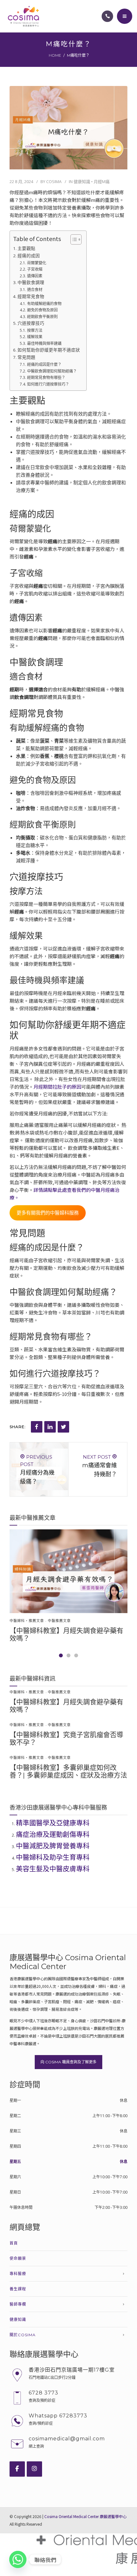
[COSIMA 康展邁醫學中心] (23, 16)
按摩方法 (35, 330)
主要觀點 (26, 248)
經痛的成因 (29, 256)
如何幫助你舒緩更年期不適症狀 (49, 350)
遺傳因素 (35, 276)
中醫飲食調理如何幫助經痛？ (52, 371)
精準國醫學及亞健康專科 (53, 1823)
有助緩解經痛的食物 (44, 304)
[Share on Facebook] (37, 1427)
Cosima (54, 181)
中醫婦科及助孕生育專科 (53, 1857)
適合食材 (35, 290)
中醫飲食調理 (31, 282)
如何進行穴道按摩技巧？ (48, 384)
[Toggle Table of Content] (73, 239)
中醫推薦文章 (59, 1621)
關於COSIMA (23, 2335)
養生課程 (18, 2289)
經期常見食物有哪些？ (46, 377)
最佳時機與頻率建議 (44, 343)
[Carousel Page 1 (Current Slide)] (61, 1655)
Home (55, 55)
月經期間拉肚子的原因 (57, 1087)
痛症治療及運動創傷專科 (53, 1834)
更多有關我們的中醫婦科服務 (48, 1213)
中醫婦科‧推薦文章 (27, 1621)
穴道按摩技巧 (31, 323)
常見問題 (26, 357)
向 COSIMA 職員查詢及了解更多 (68, 2062)
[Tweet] (63, 1427)
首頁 (14, 2243)
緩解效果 (35, 337)
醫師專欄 (18, 2304)
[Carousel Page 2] (68, 1655)
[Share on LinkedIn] (50, 1427)
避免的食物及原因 (42, 310)
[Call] (107, 16)
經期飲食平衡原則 (42, 317)
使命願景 (18, 2258)
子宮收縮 (35, 269)
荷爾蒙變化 (36, 263)
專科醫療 (18, 2274)
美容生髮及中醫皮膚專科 (53, 1869)
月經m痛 (102, 181)
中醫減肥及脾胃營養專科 (53, 1846)
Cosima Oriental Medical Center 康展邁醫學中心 (85, 2516)
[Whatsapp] (18, 2559)
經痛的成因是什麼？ (44, 364)
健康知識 (82, 181)
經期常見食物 (31, 296)
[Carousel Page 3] (76, 1655)
